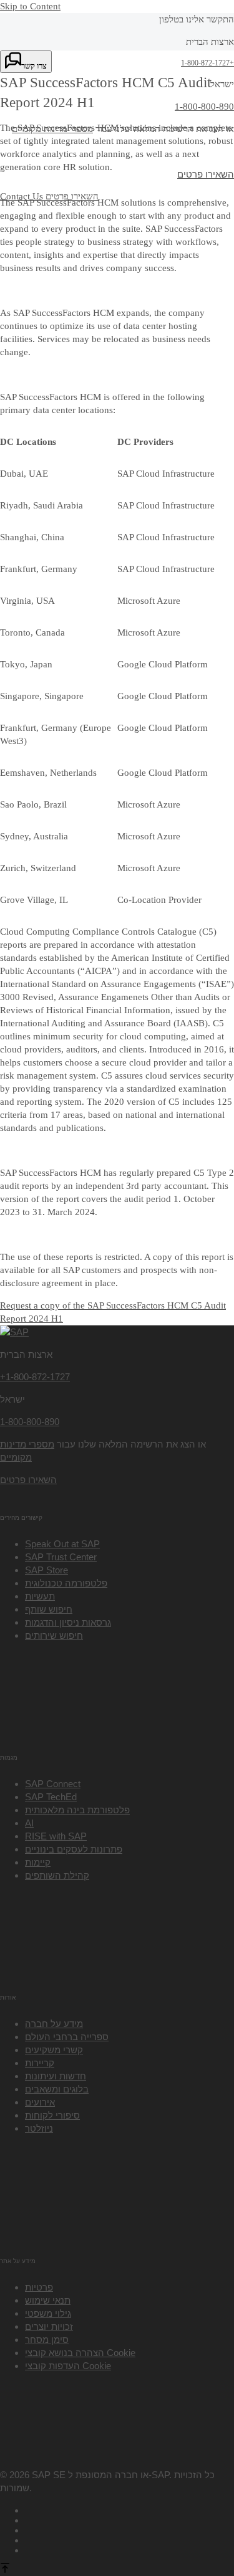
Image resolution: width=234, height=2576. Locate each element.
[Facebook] (129, 2509)
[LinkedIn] (129, 2529)
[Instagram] (129, 2539)
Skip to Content (30, 6)
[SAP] (14, 1332)
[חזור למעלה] (5, 2569)
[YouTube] (129, 2519)
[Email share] (129, 2549)
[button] (68, 2366)
